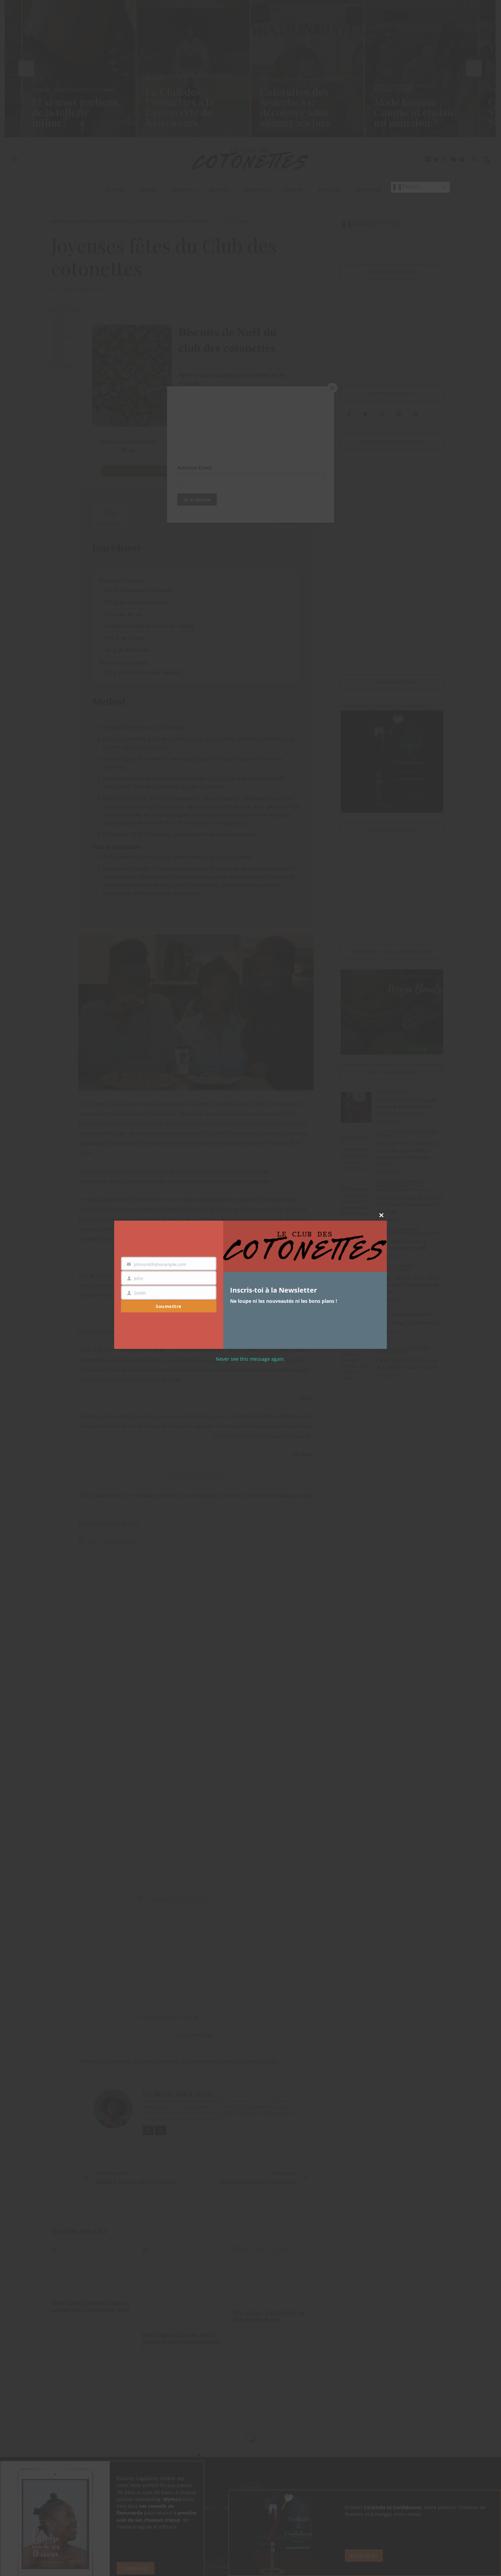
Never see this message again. (250, 1359)
